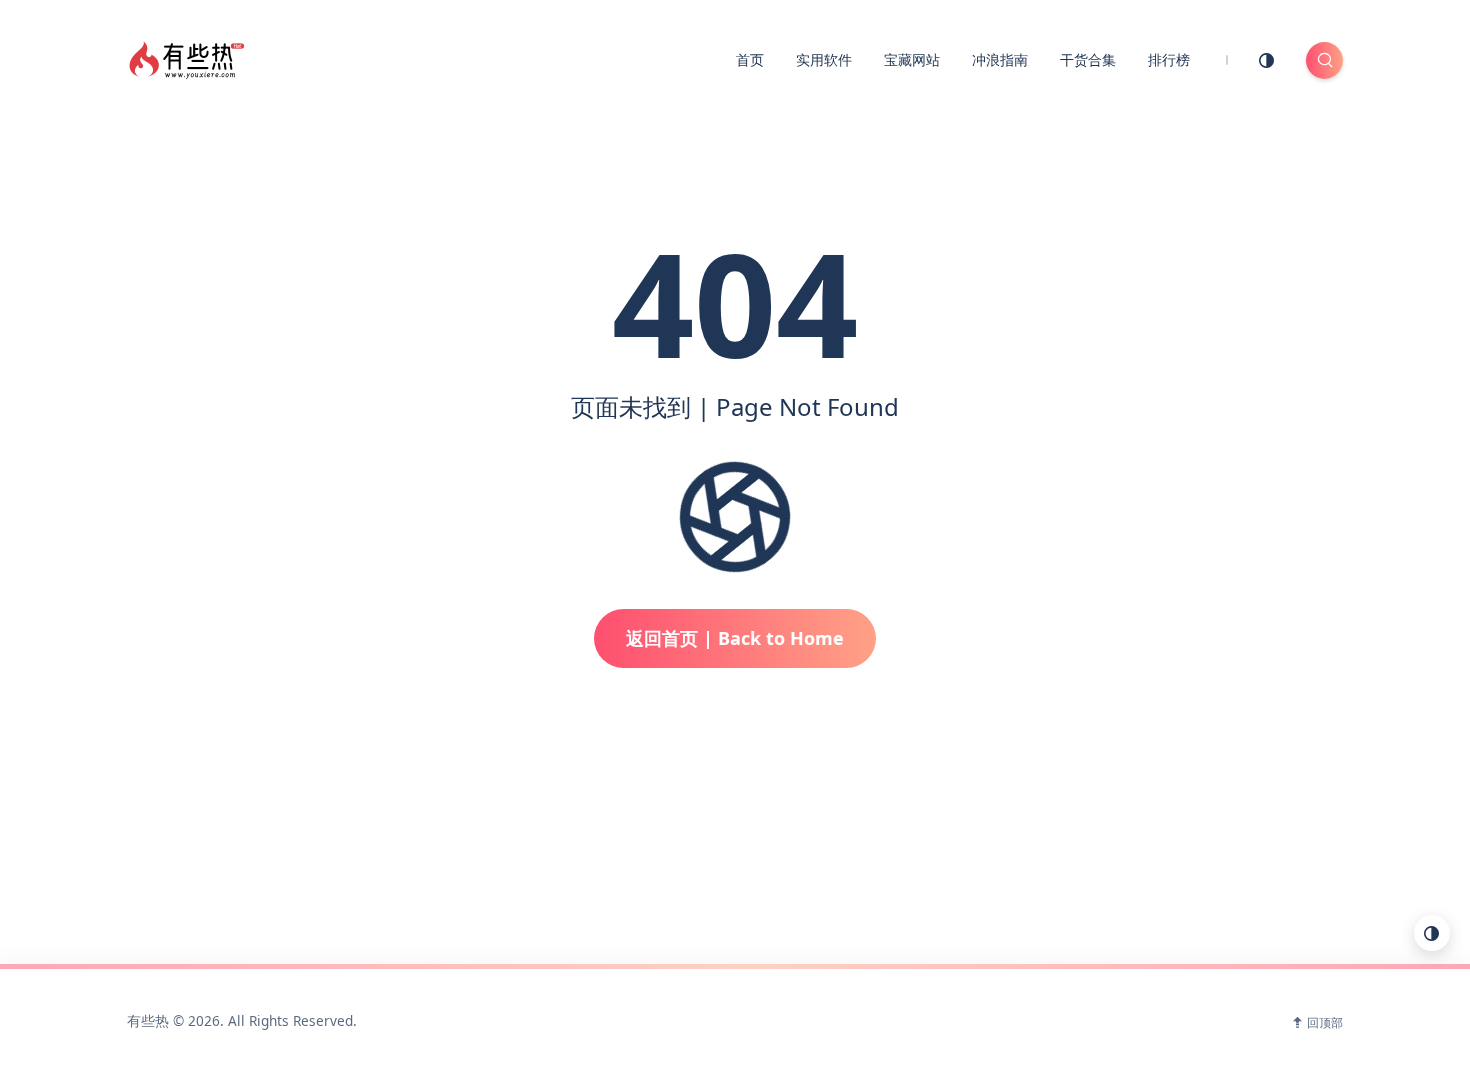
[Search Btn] (1324, 60)
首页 (750, 59)
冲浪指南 (1000, 59)
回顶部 (1325, 1022)
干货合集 (1088, 59)
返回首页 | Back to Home (735, 638)
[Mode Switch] (1267, 60)
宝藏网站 (912, 59)
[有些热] (190, 58)
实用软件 (824, 59)
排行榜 (1169, 59)
